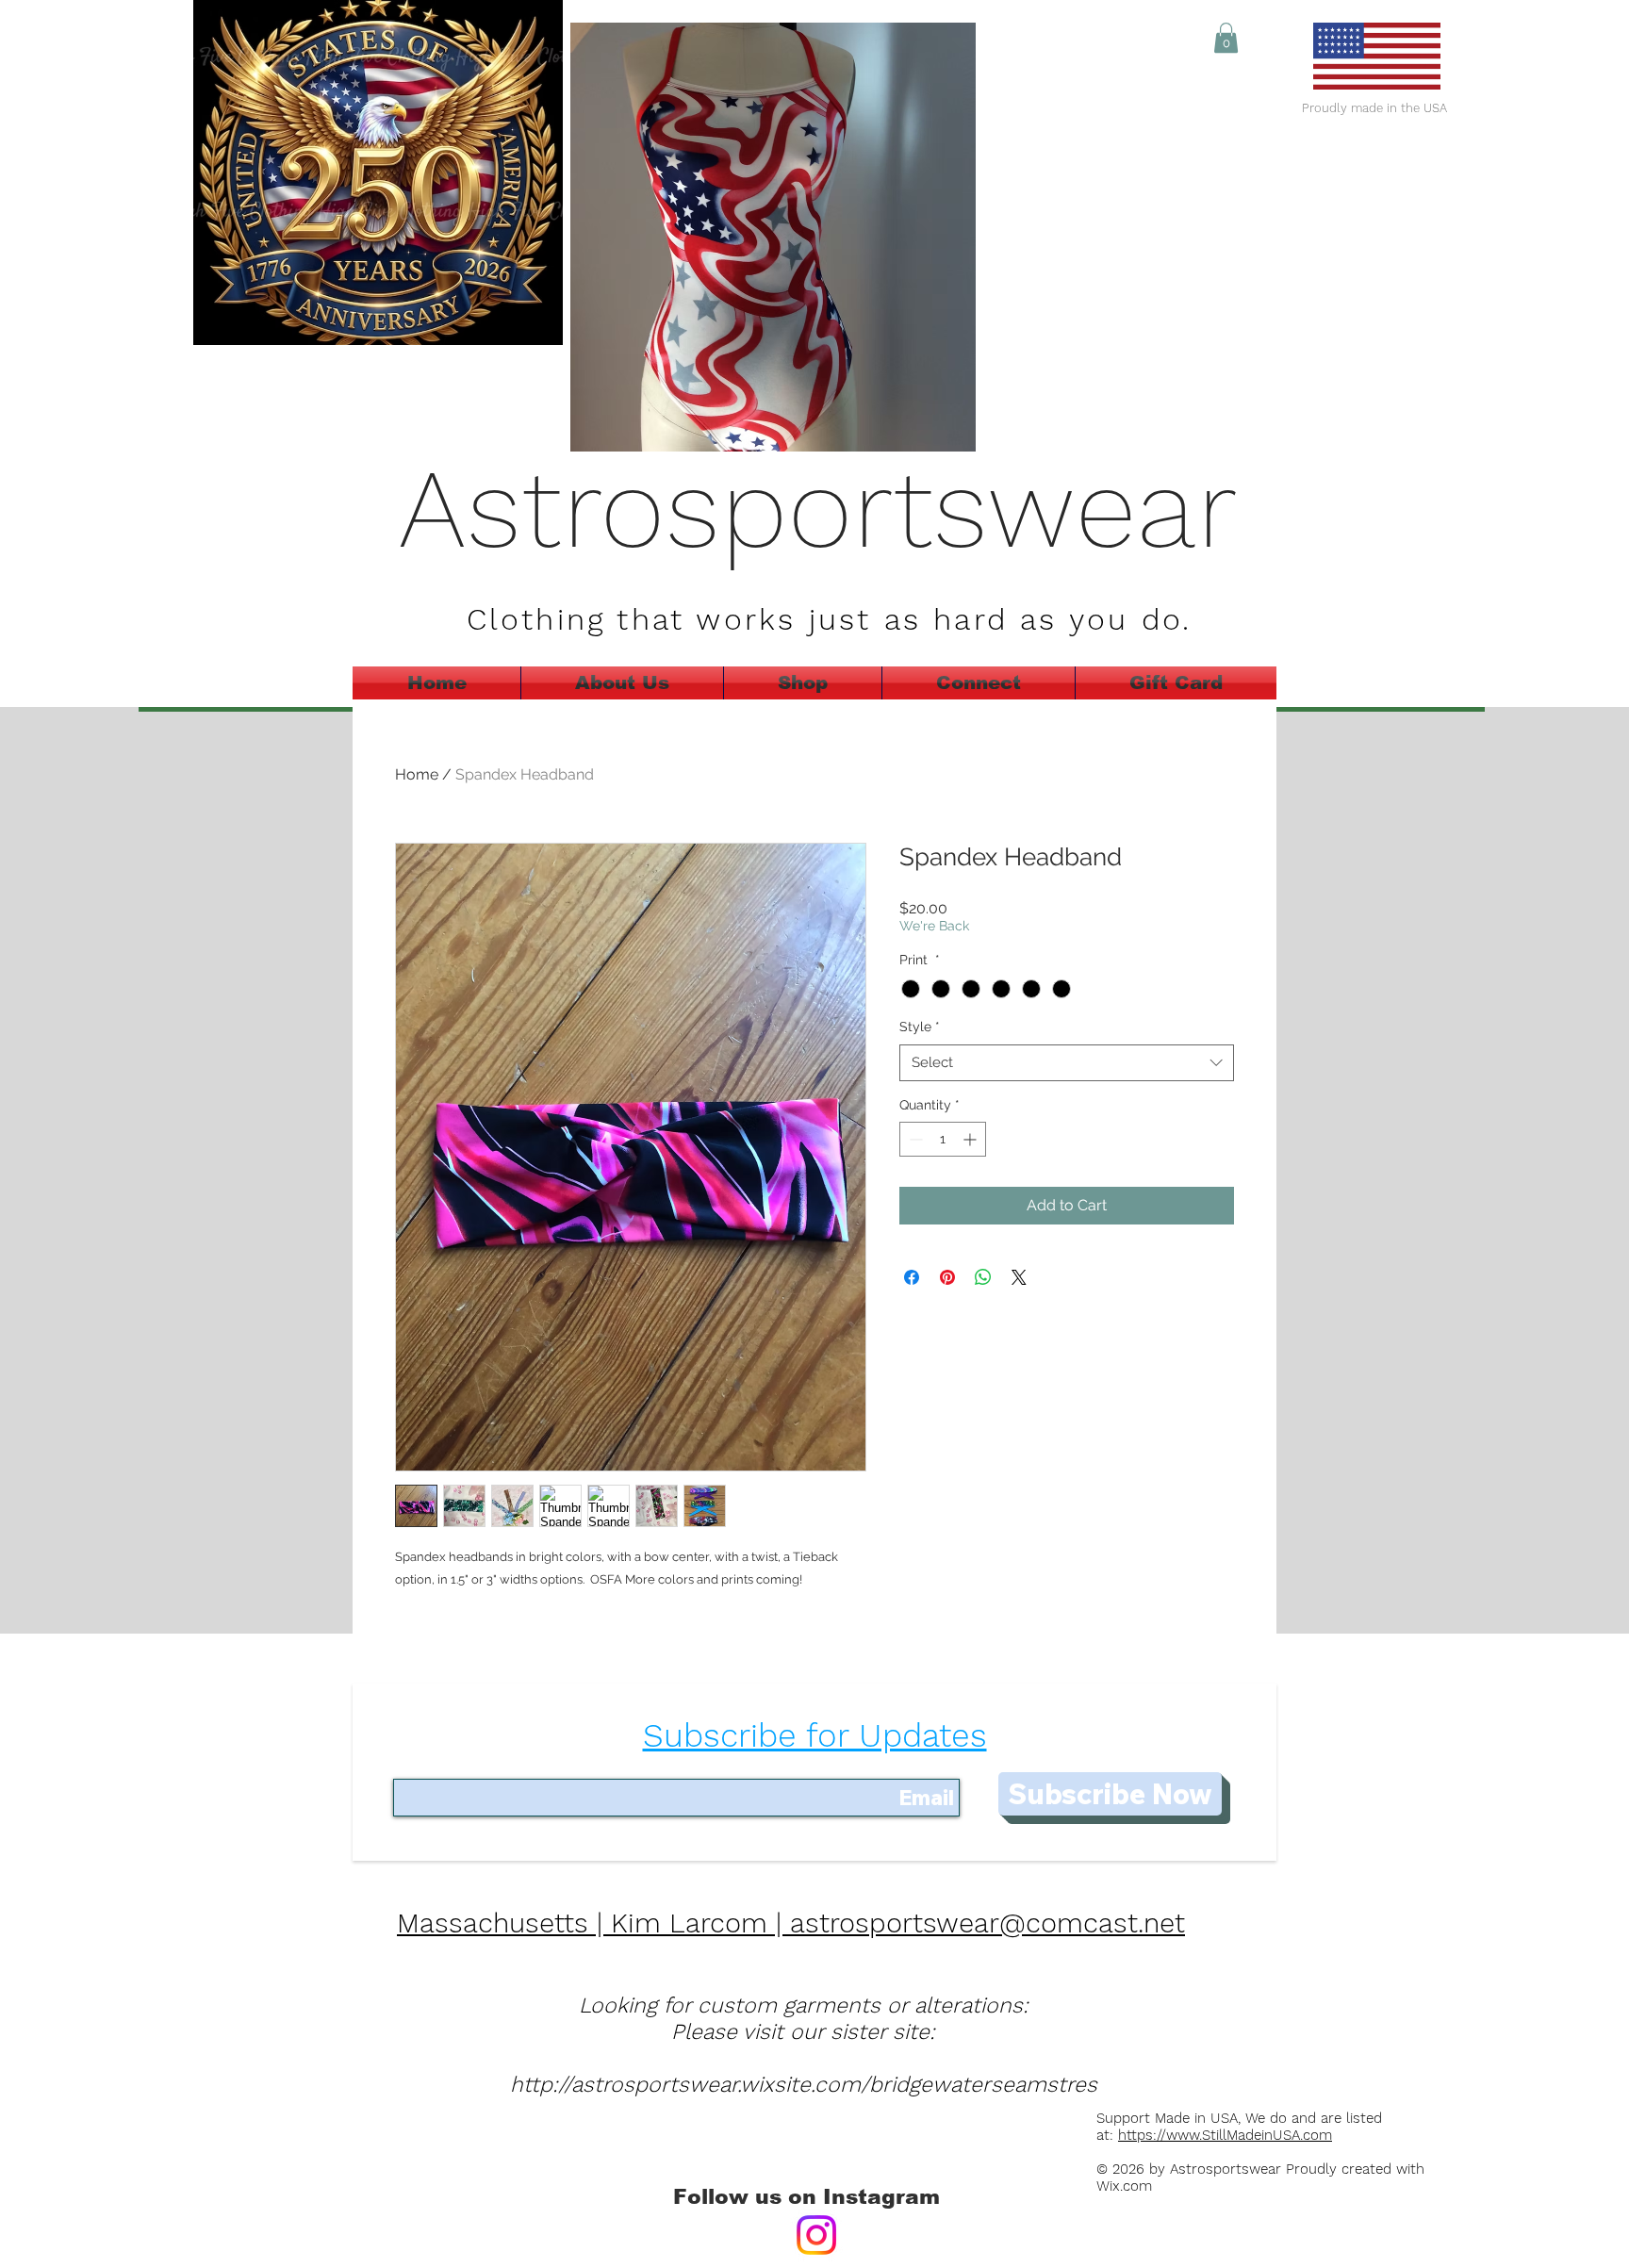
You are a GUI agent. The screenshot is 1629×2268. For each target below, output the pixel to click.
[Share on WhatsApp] (983, 1277)
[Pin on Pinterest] (947, 1277)
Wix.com (1129, 2186)
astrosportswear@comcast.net (987, 1923)
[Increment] (971, 1139)
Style (920, 1027)
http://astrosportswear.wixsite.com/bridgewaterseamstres (804, 2085)
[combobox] (1067, 1063)
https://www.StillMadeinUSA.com (1225, 2135)
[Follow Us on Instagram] (816, 2235)
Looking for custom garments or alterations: (804, 2005)
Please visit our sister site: (803, 2032)
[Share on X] (1019, 1277)
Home (417, 774)
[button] (1226, 38)
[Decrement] (914, 1139)
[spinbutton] (943, 1139)
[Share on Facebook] (912, 1277)
